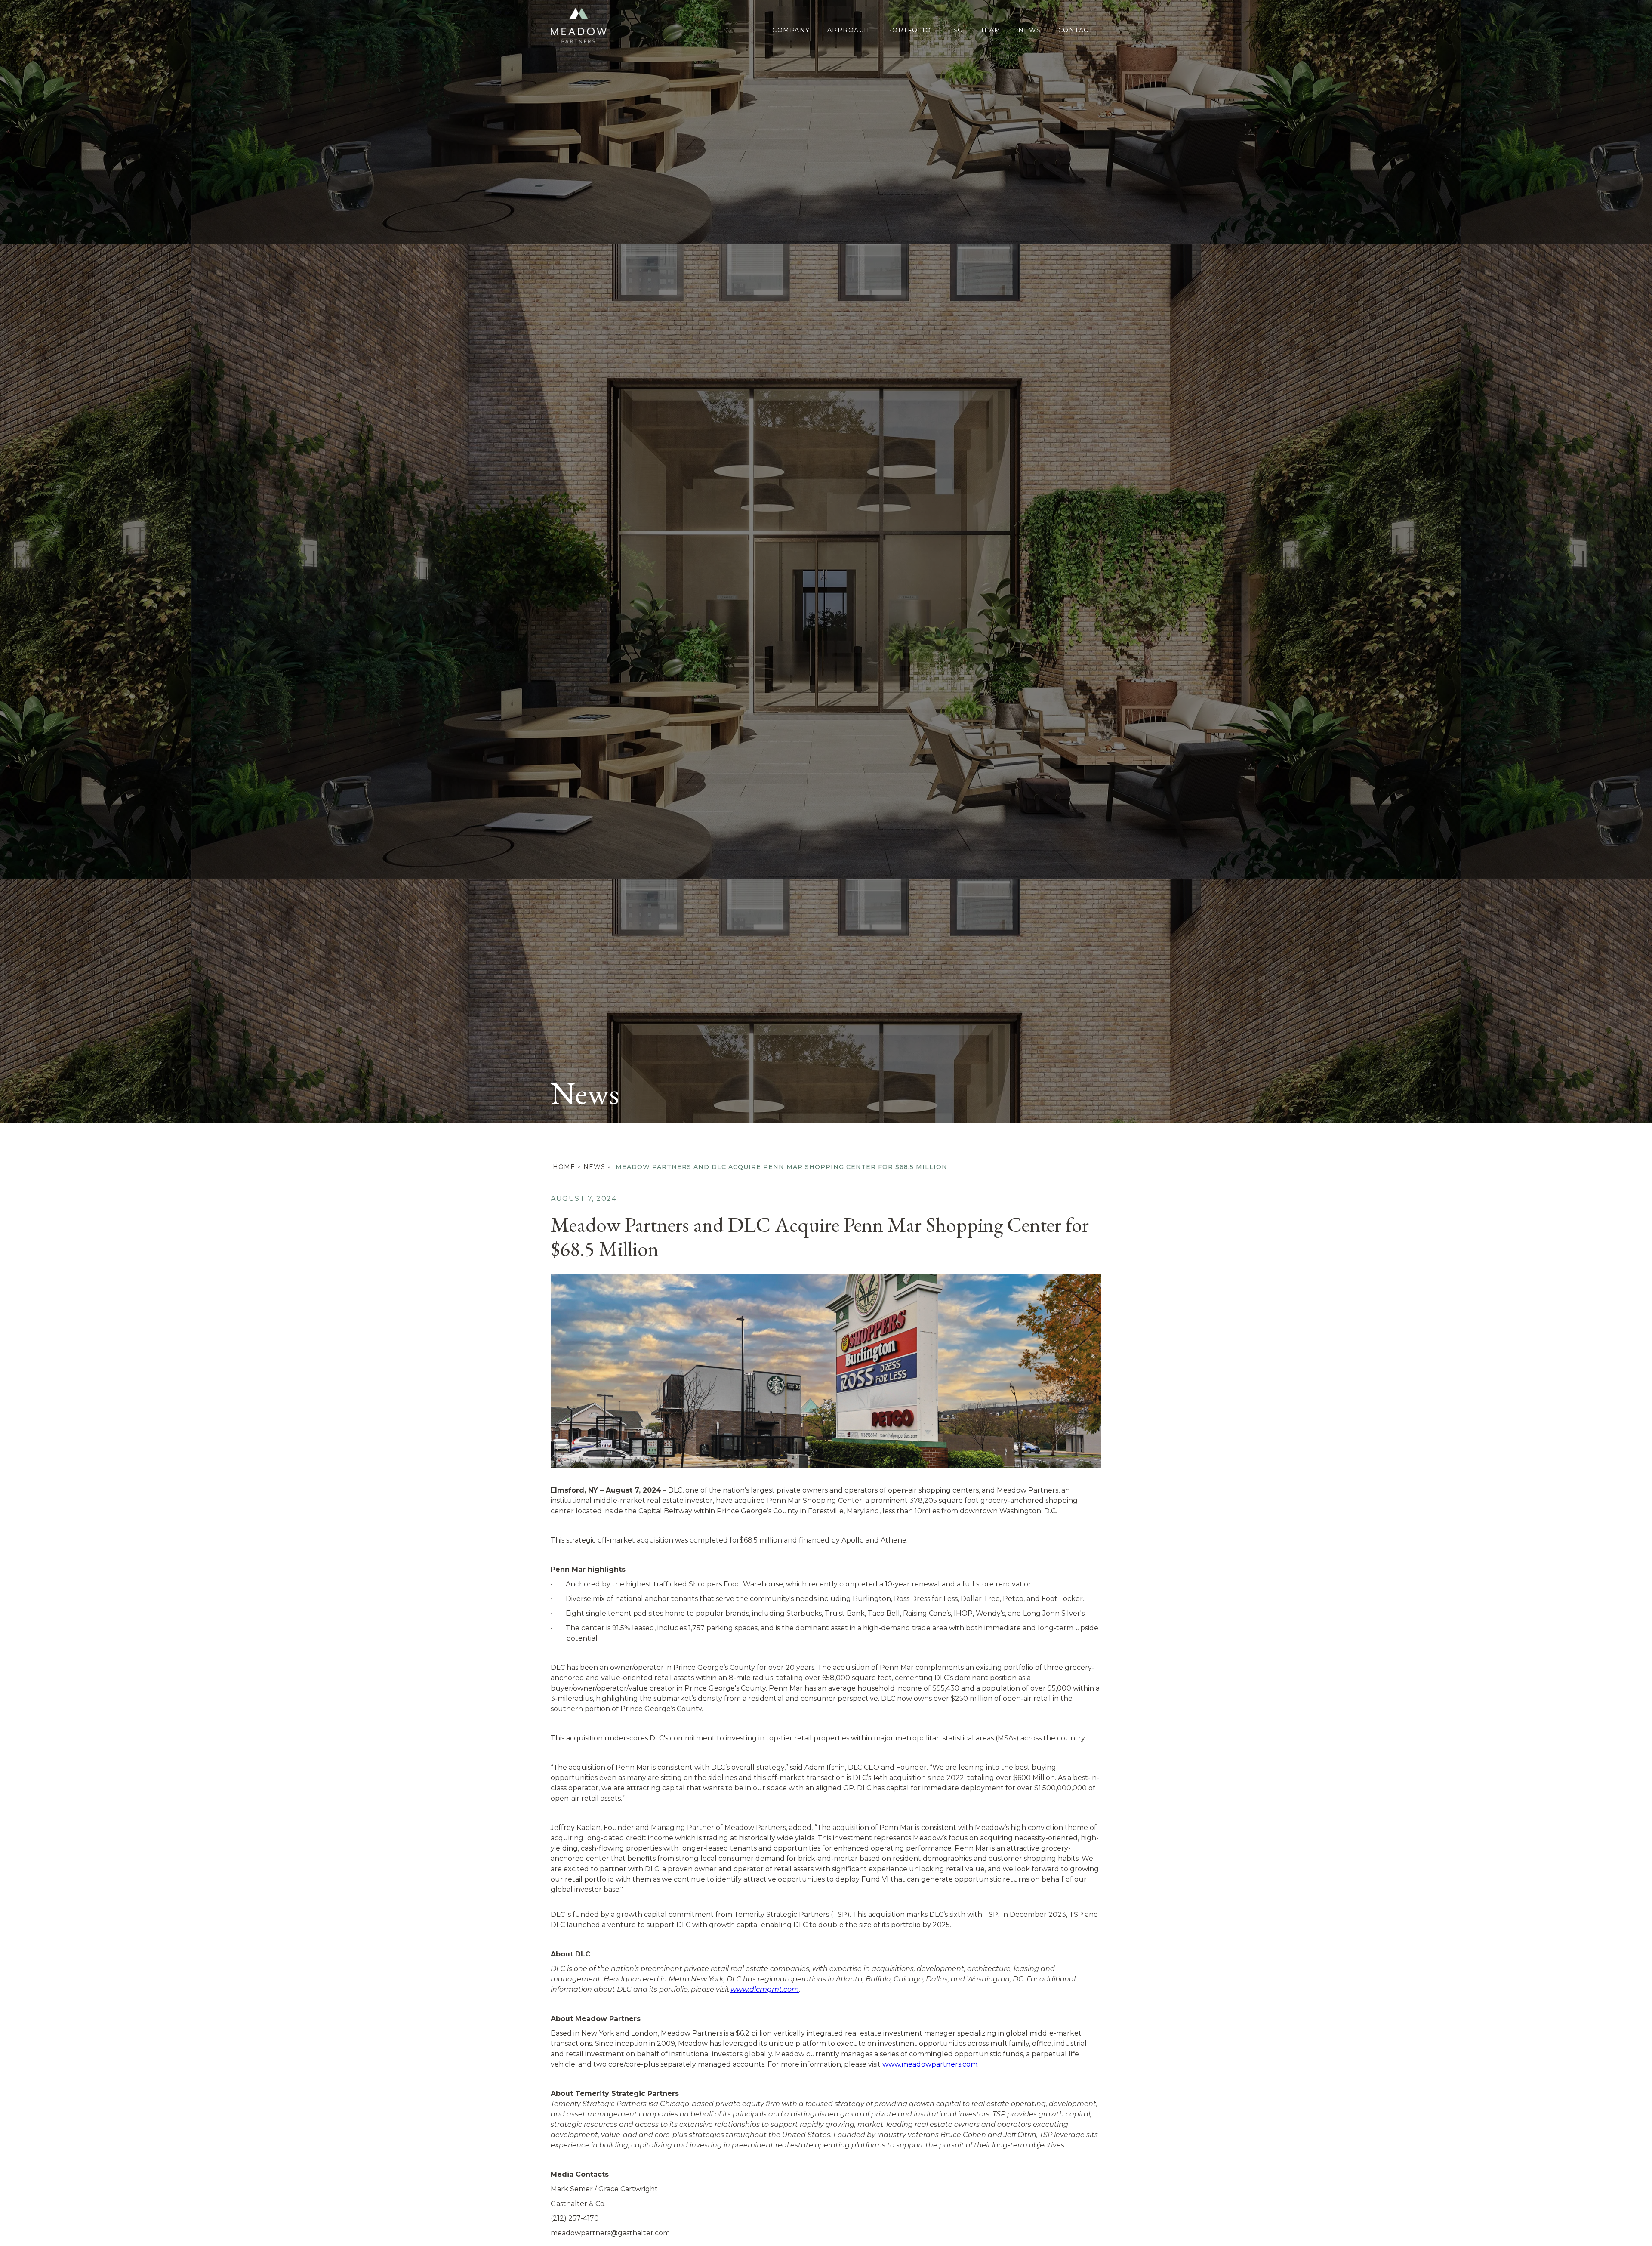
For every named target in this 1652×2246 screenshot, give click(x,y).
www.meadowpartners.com (930, 2064)
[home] (581, 25)
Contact (1076, 30)
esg (956, 30)
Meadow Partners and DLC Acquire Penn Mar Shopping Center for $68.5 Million (781, 1167)
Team (991, 30)
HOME (564, 1167)
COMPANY (791, 30)
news (594, 1167)
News (1030, 30)
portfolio (909, 30)
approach (849, 30)
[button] (1635, 561)
